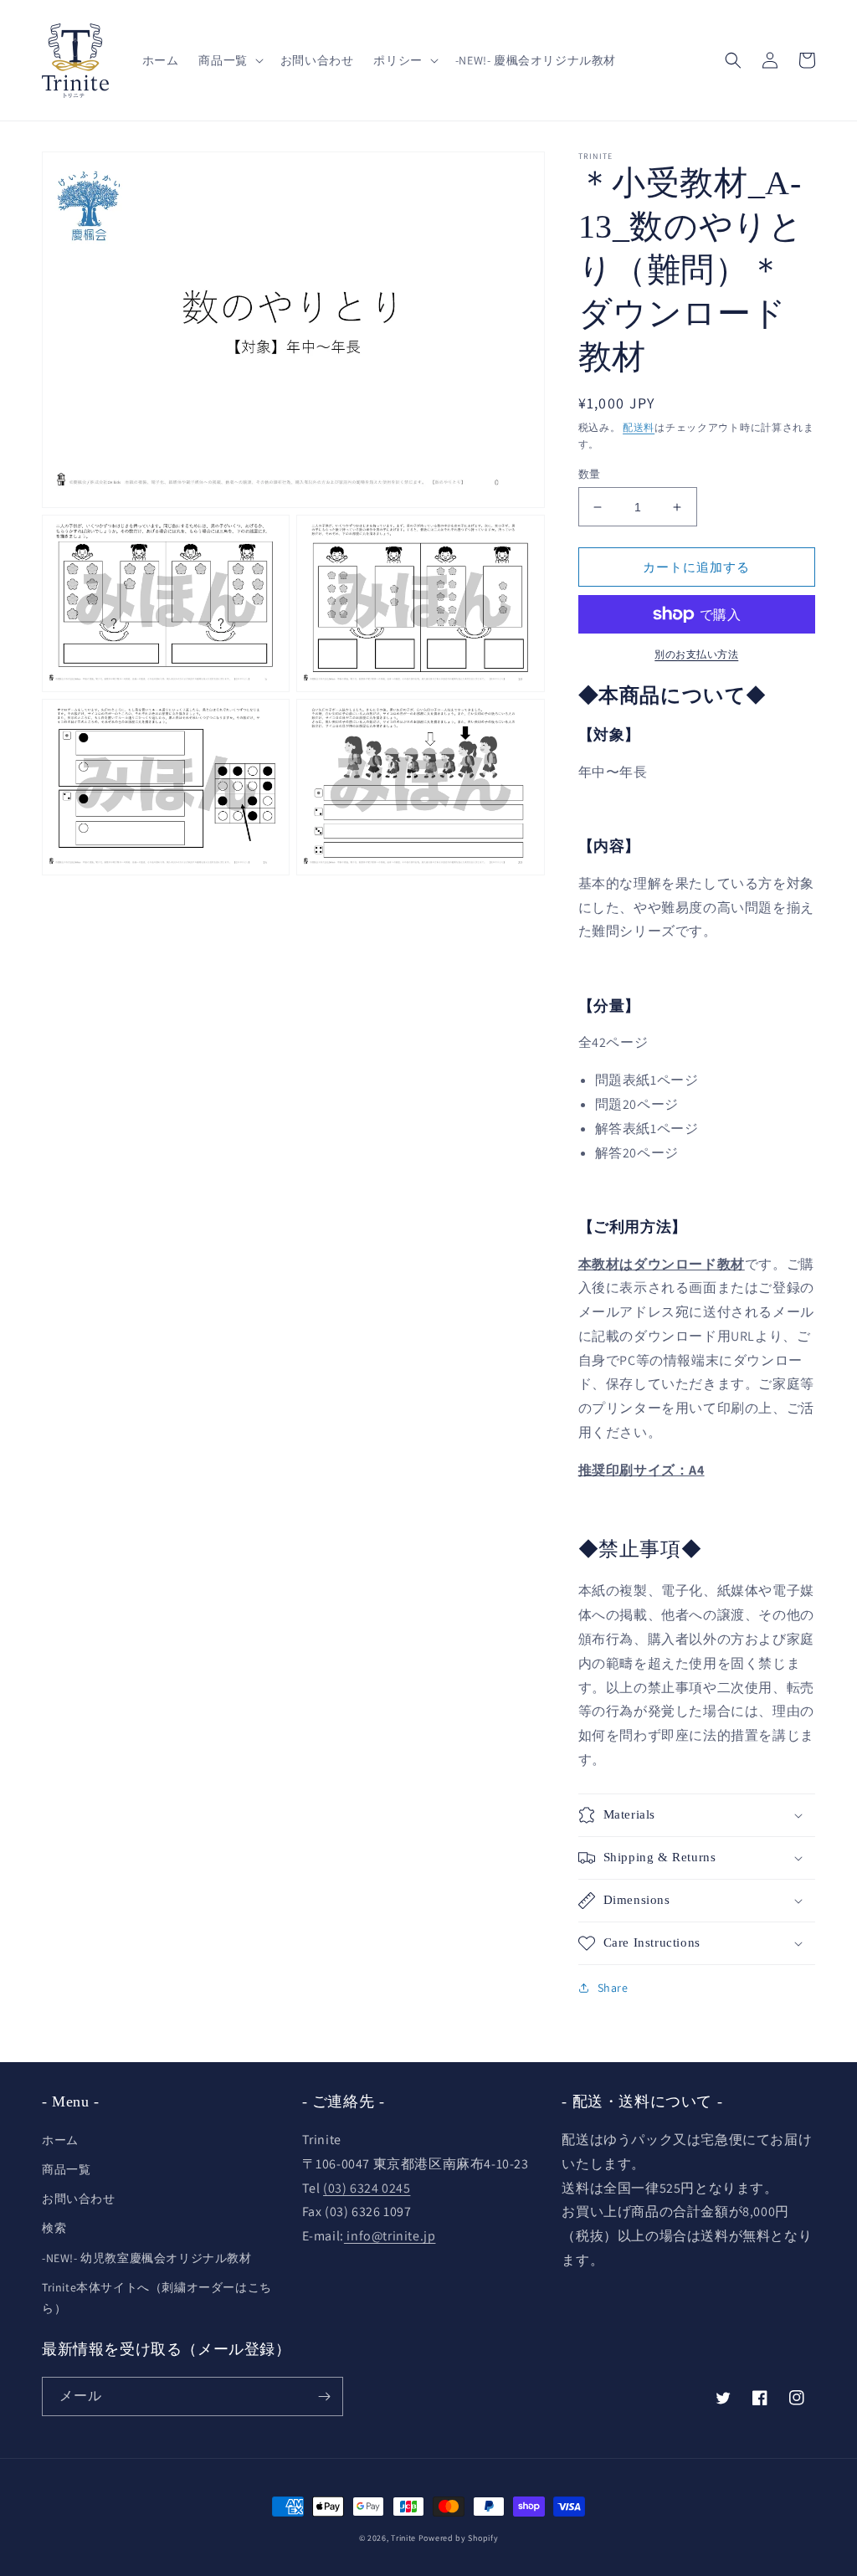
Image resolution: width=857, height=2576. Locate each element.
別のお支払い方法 (696, 654)
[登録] (324, 2396)
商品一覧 (66, 2169)
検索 (54, 2228)
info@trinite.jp (390, 2236)
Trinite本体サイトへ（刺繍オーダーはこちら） (157, 2298)
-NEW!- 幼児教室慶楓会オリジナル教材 (147, 2258)
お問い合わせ (79, 2199)
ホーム (60, 2140)
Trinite (403, 2538)
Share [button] (613, 1988)
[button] (229, 60)
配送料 (639, 427)
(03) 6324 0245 (367, 2188)
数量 (590, 474)
